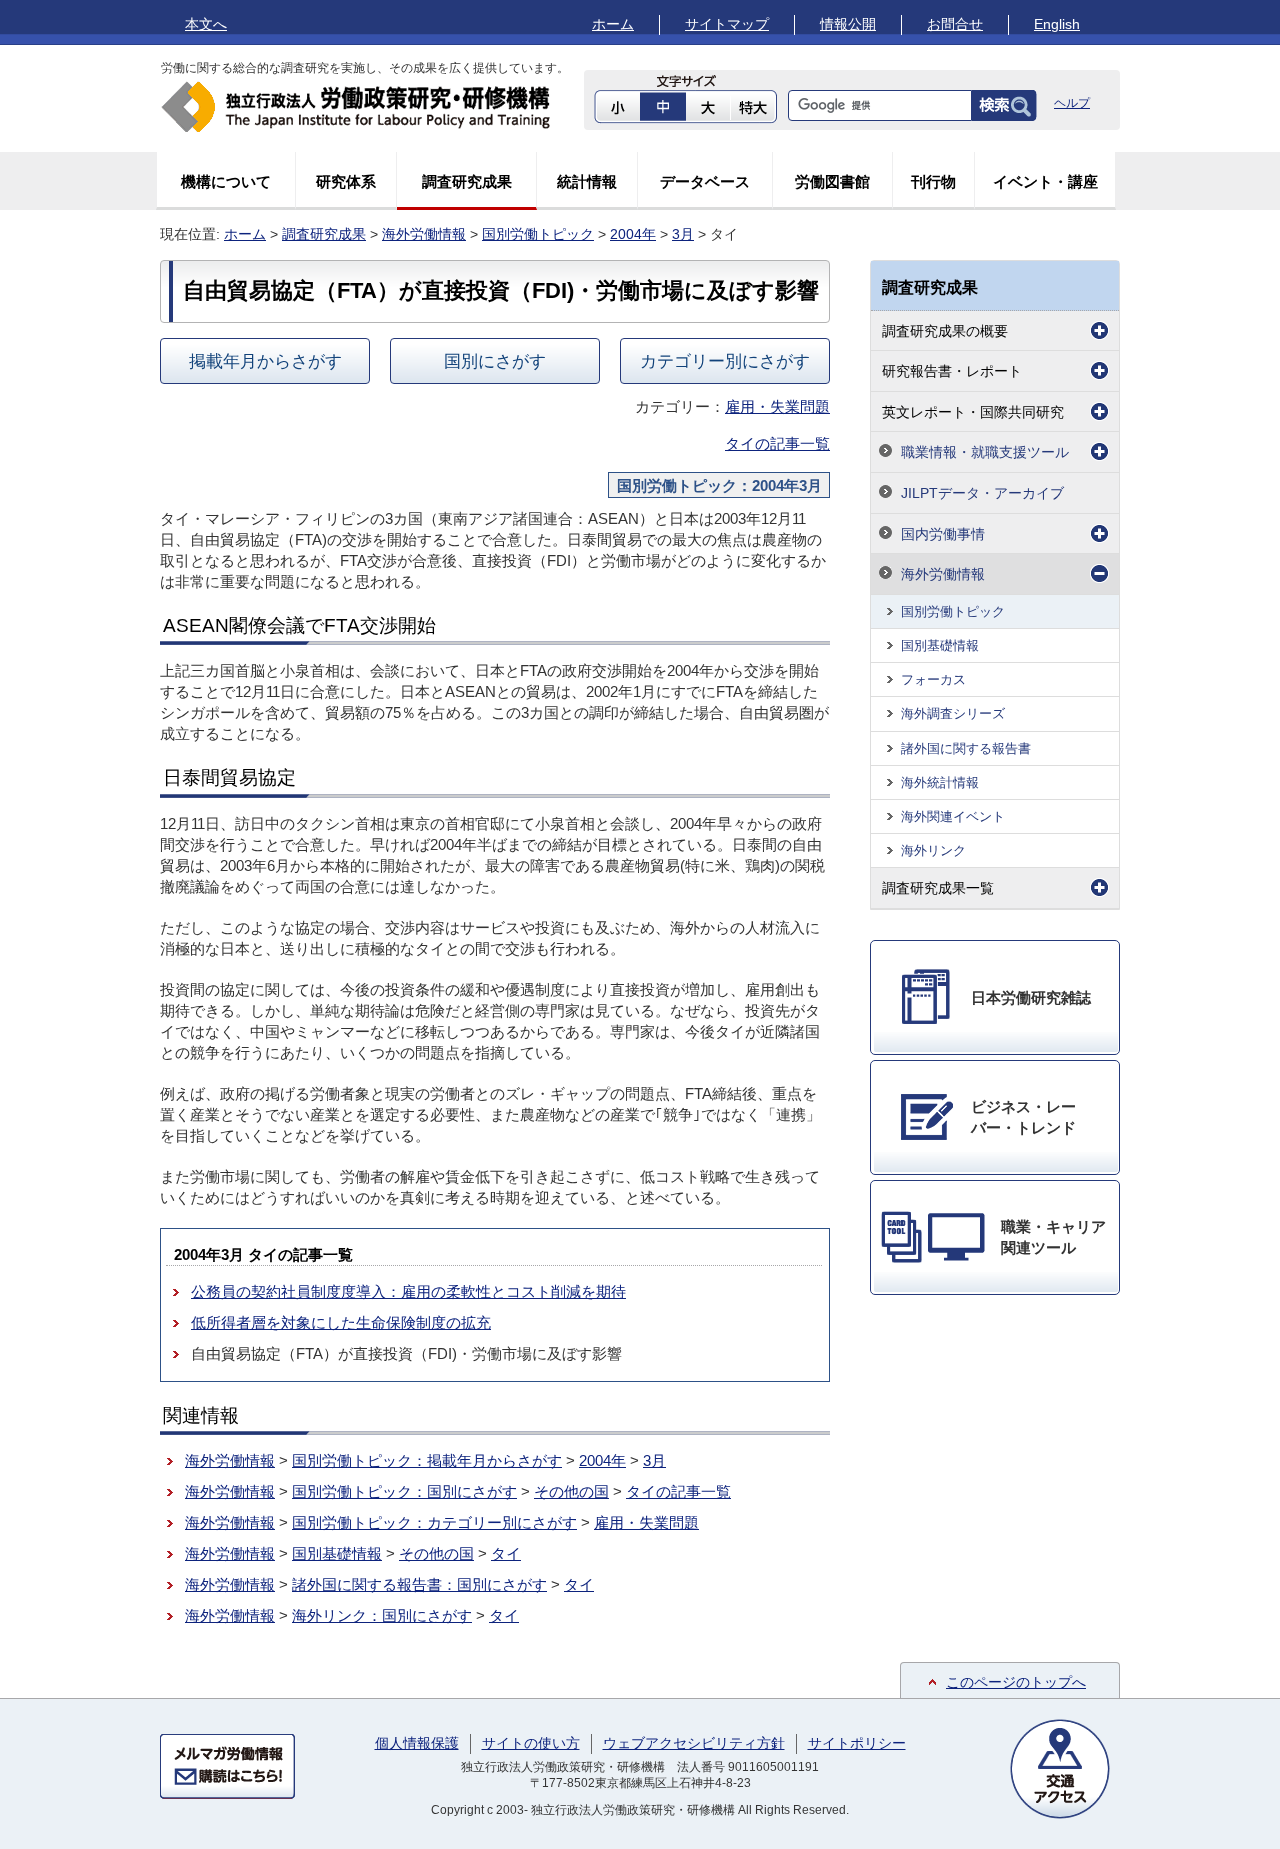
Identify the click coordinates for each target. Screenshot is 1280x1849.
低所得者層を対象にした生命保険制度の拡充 (341, 1322)
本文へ (206, 24)
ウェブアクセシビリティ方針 (694, 1743)
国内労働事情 (943, 534)
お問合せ (955, 24)
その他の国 (571, 1491)
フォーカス (933, 679)
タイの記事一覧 (777, 443)
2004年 (633, 234)
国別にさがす (495, 361)
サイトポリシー (857, 1743)
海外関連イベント (953, 816)
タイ (506, 1553)
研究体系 (346, 181)
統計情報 (587, 181)
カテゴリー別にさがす (725, 361)
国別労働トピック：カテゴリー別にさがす (434, 1522)
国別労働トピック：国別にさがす (404, 1491)
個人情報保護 (417, 1743)
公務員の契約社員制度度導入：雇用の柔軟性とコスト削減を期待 (408, 1291)
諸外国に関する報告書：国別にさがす (419, 1584)
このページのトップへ (1016, 1682)
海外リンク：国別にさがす (382, 1615)
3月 (683, 234)
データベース (705, 181)
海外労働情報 (424, 234)
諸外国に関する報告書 (966, 748)
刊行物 (933, 181)
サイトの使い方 (531, 1743)
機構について (226, 181)
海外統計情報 (940, 782)
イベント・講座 (1045, 181)
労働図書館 (832, 181)
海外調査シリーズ (953, 713)
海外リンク (933, 850)
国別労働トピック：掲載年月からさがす (427, 1460)
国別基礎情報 (337, 1553)
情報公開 (848, 24)
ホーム (613, 24)
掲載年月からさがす (265, 361)
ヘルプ (1072, 103)
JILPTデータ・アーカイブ (982, 493)
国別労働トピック (538, 234)
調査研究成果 (467, 181)
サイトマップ (727, 24)
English (1057, 24)
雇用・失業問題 (777, 406)
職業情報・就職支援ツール (985, 452)
